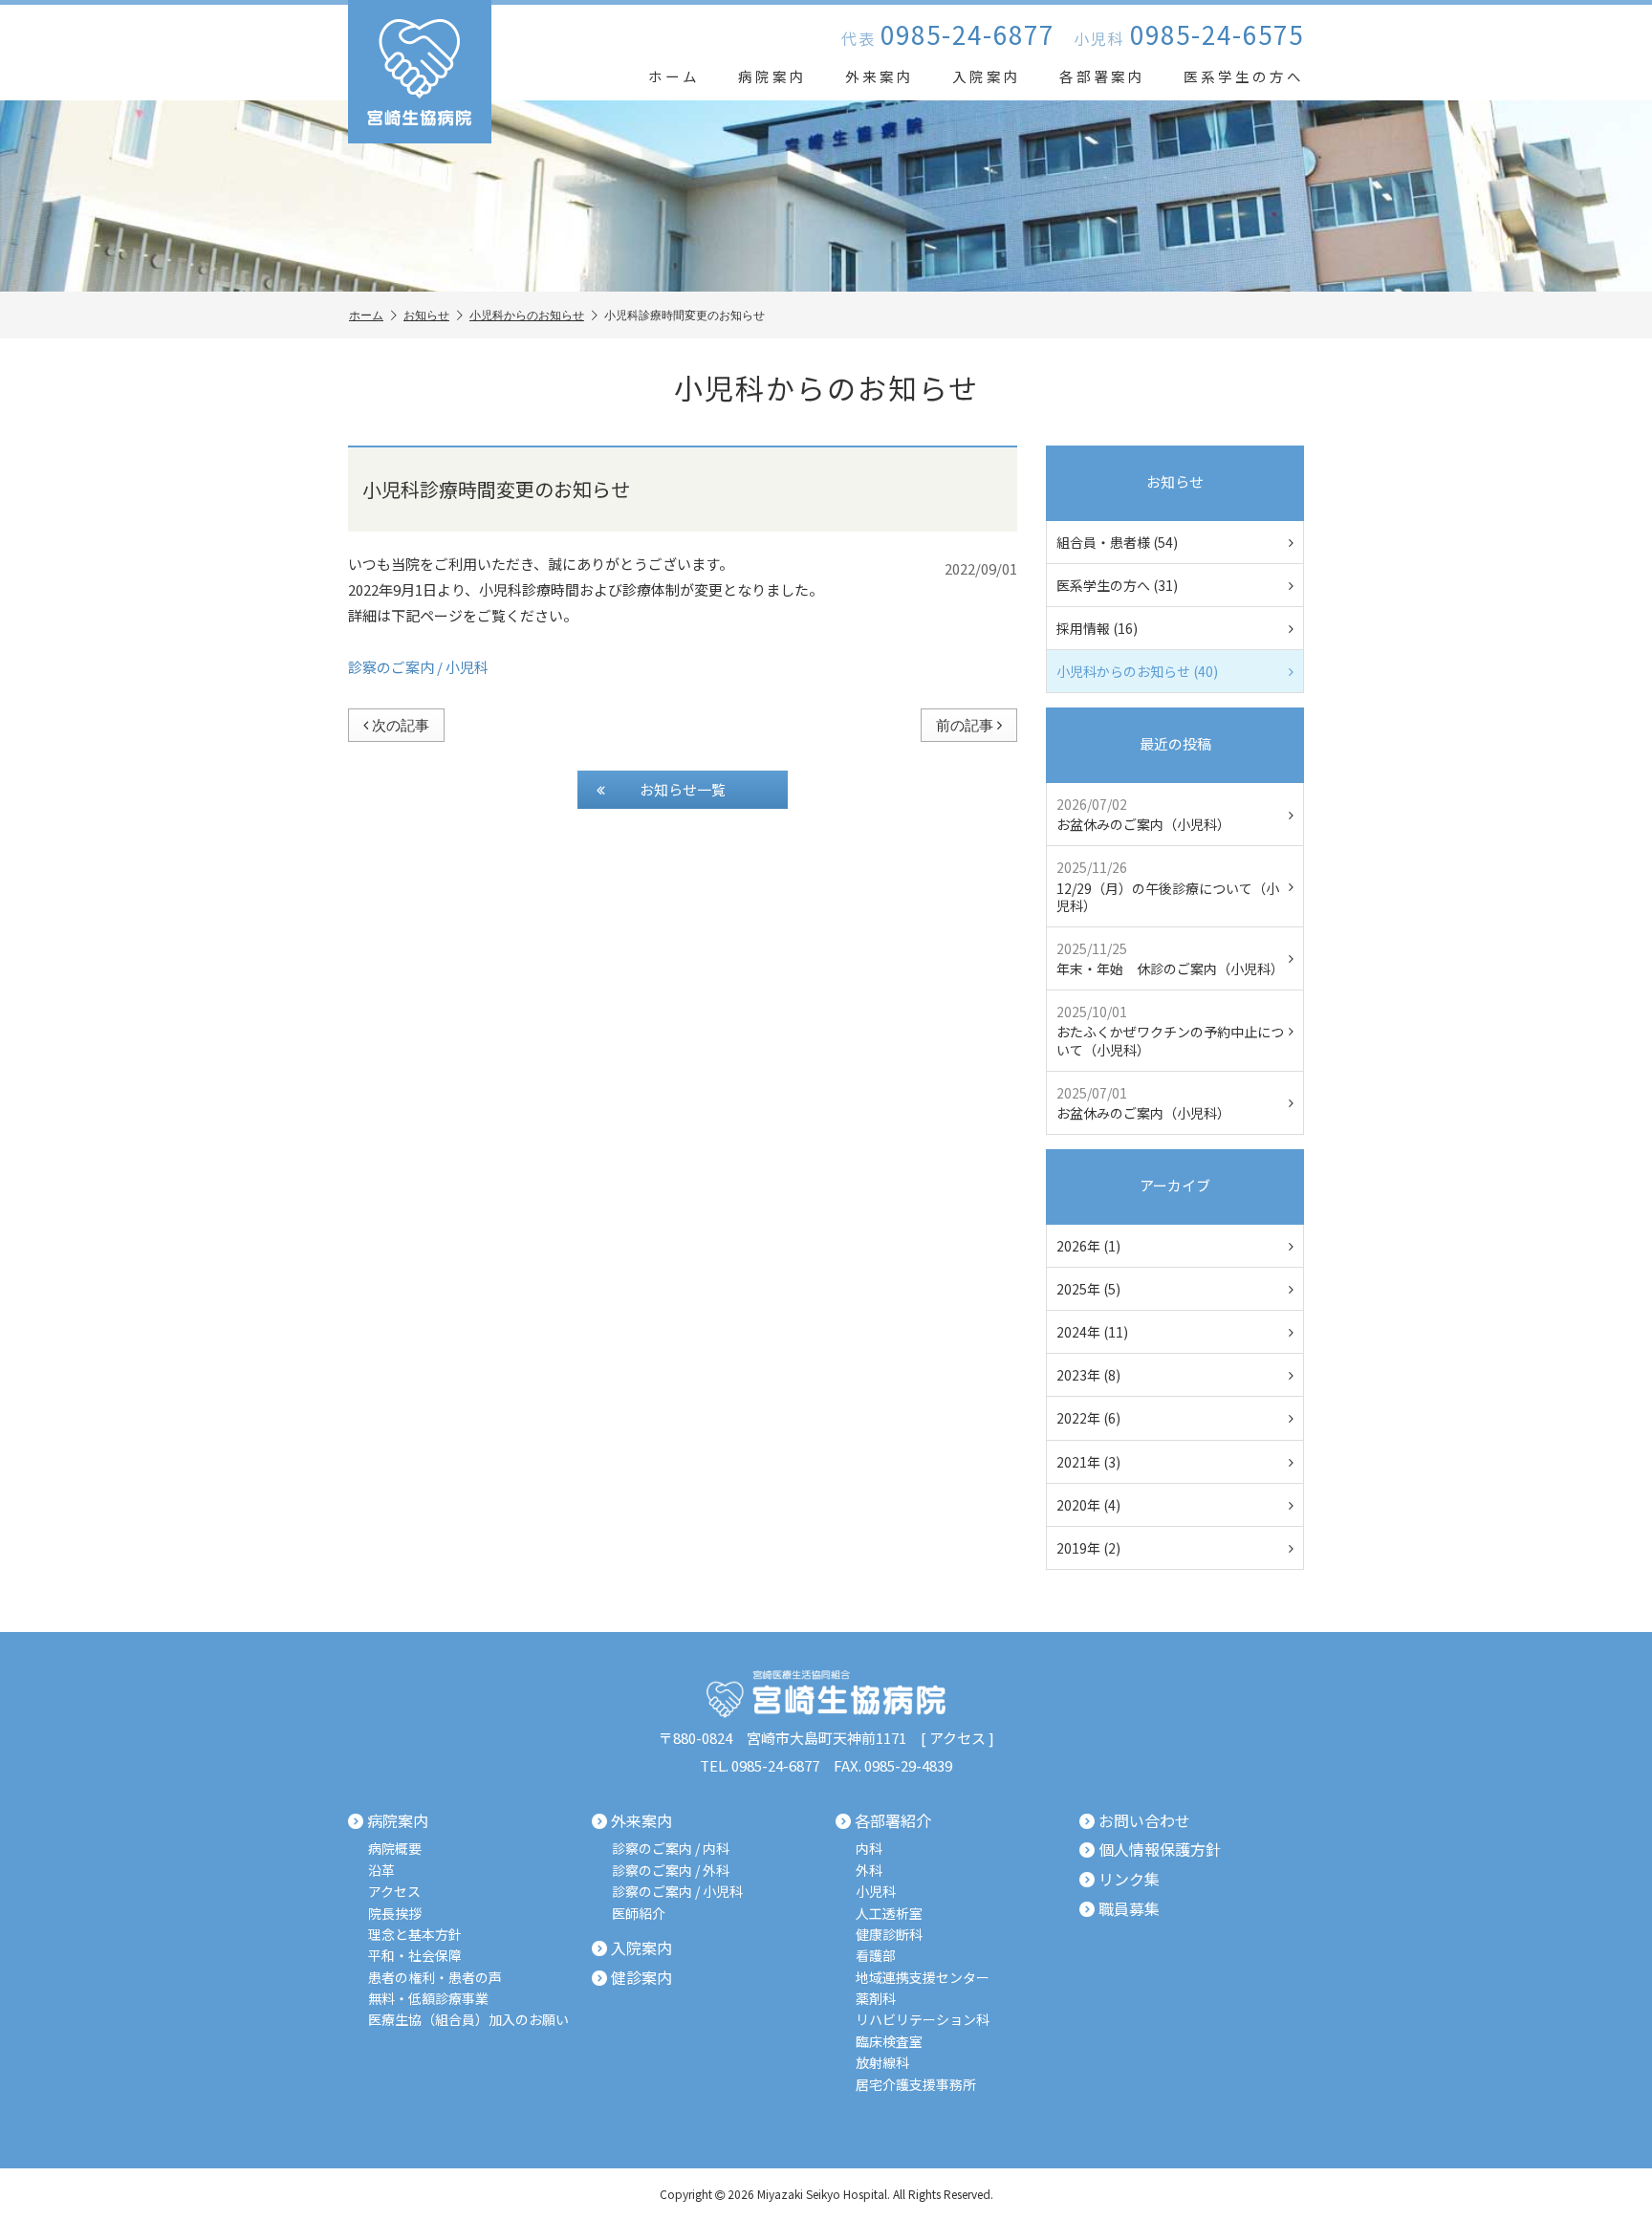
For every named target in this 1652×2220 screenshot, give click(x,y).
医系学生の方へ (1244, 76)
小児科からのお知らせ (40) (1137, 671)
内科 (869, 1849)
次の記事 (401, 725)
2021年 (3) (1088, 1462)
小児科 (876, 1892)
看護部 (876, 1956)
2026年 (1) (1088, 1246)
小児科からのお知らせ (527, 315)
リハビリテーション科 (923, 2020)
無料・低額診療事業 (428, 1999)
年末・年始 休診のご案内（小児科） (1170, 958)
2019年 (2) (1088, 1548)
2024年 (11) (1092, 1332)
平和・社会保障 (415, 1956)
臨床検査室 (889, 2042)
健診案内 (641, 1978)
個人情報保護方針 (1160, 1850)
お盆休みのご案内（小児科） (1143, 814)
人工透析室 (889, 1914)
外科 (869, 1871)
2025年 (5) (1088, 1289)
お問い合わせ (1144, 1821)
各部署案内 (1102, 76)
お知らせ (426, 315)
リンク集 (1129, 1880)
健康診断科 (889, 1935)
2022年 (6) (1088, 1418)
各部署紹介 (893, 1821)
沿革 (381, 1871)
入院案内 (987, 76)
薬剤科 (876, 1999)
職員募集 (1129, 1909)
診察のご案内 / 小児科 (418, 667)
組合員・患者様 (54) (1117, 542)
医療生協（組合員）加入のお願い (468, 2020)
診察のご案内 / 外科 (671, 1871)
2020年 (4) (1088, 1505)
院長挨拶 (395, 1914)
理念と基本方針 (415, 1935)
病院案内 (772, 76)
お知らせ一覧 (683, 789)
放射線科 (882, 2063)
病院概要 (395, 1849)
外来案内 (880, 76)
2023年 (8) (1088, 1375)
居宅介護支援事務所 (916, 2085)
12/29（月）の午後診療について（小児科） (1168, 886)
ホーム (674, 76)
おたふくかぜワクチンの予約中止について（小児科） (1170, 1030)
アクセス (957, 1738)
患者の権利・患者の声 (435, 1978)
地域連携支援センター (923, 1978)
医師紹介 (639, 1914)
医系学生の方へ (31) (1117, 585)
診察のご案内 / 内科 (671, 1849)
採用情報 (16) (1097, 628)
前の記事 (965, 725)
